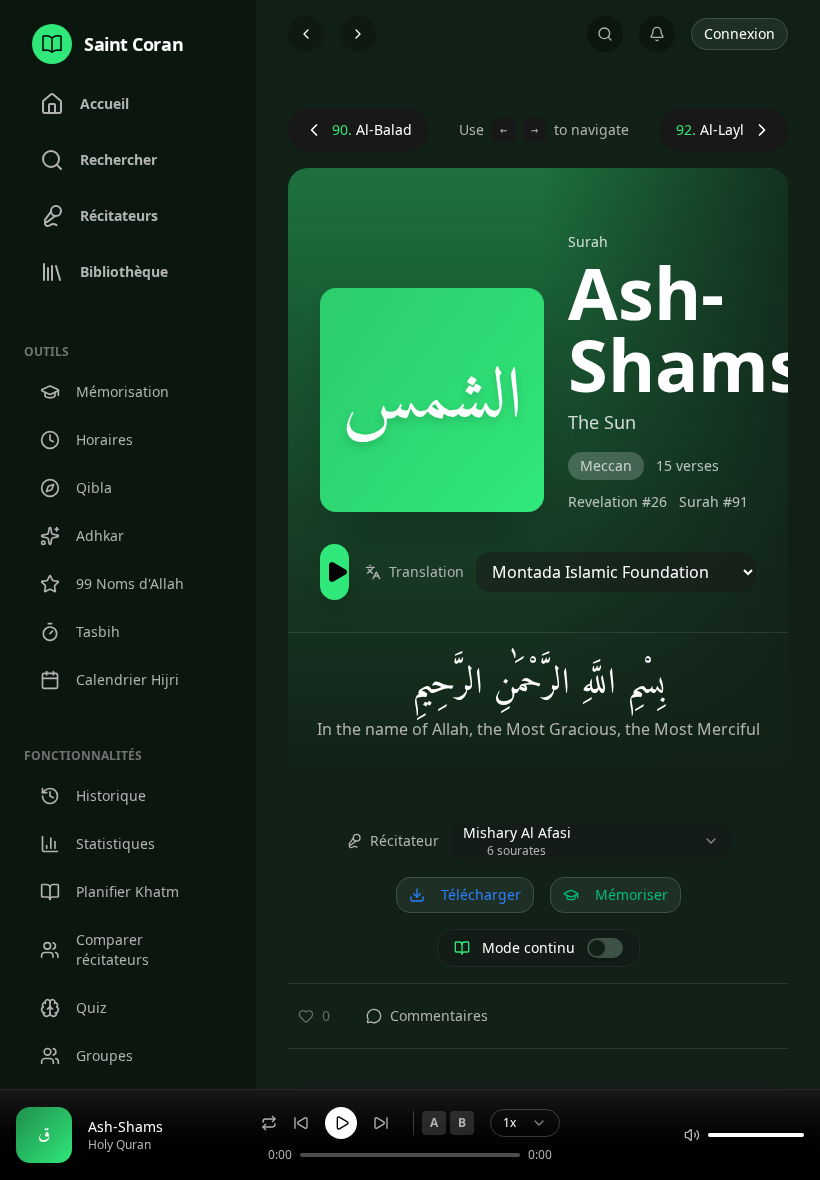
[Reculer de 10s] (301, 1123)
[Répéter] (269, 1123)
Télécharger (481, 894)
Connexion (739, 33)
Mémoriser (631, 894)
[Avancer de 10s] (381, 1123)
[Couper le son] (692, 1135)
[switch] (605, 948)
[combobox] (591, 841)
